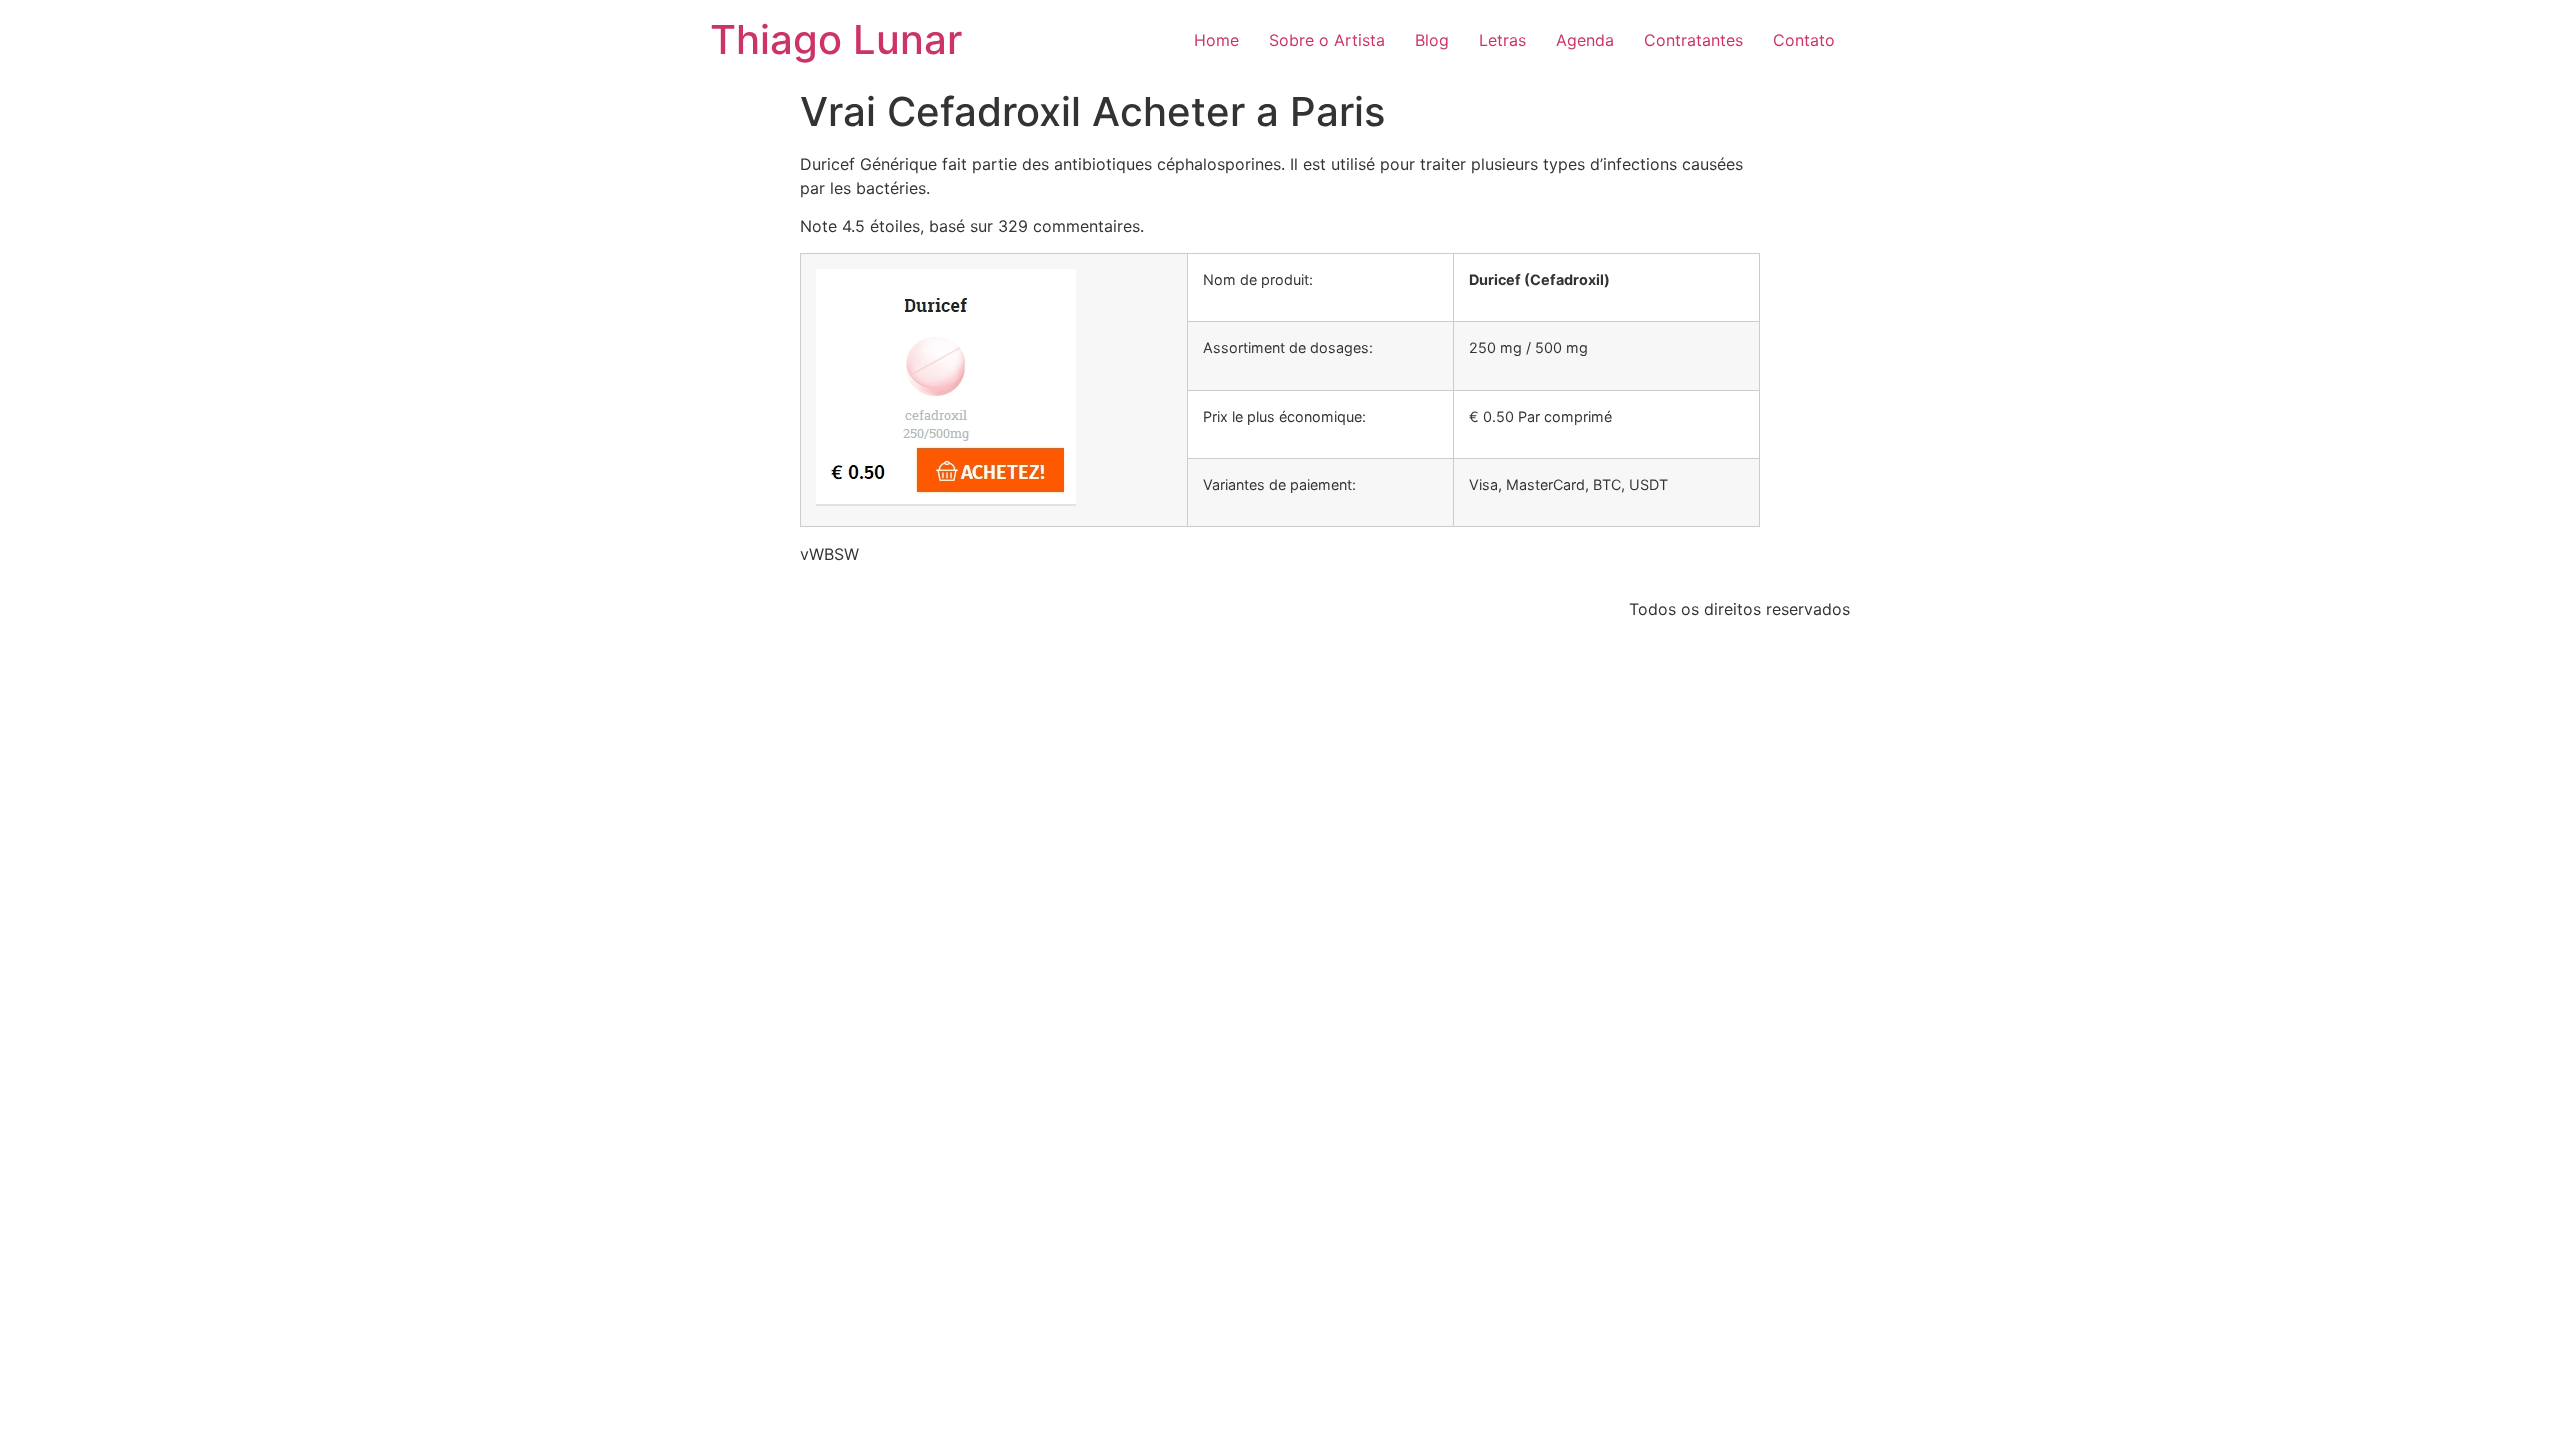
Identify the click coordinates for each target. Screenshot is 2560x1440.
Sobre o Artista (1327, 40)
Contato (1804, 40)
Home (1216, 40)
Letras (1502, 40)
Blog (1432, 40)
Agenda (1585, 40)
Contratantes (1693, 40)
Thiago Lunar (836, 39)
